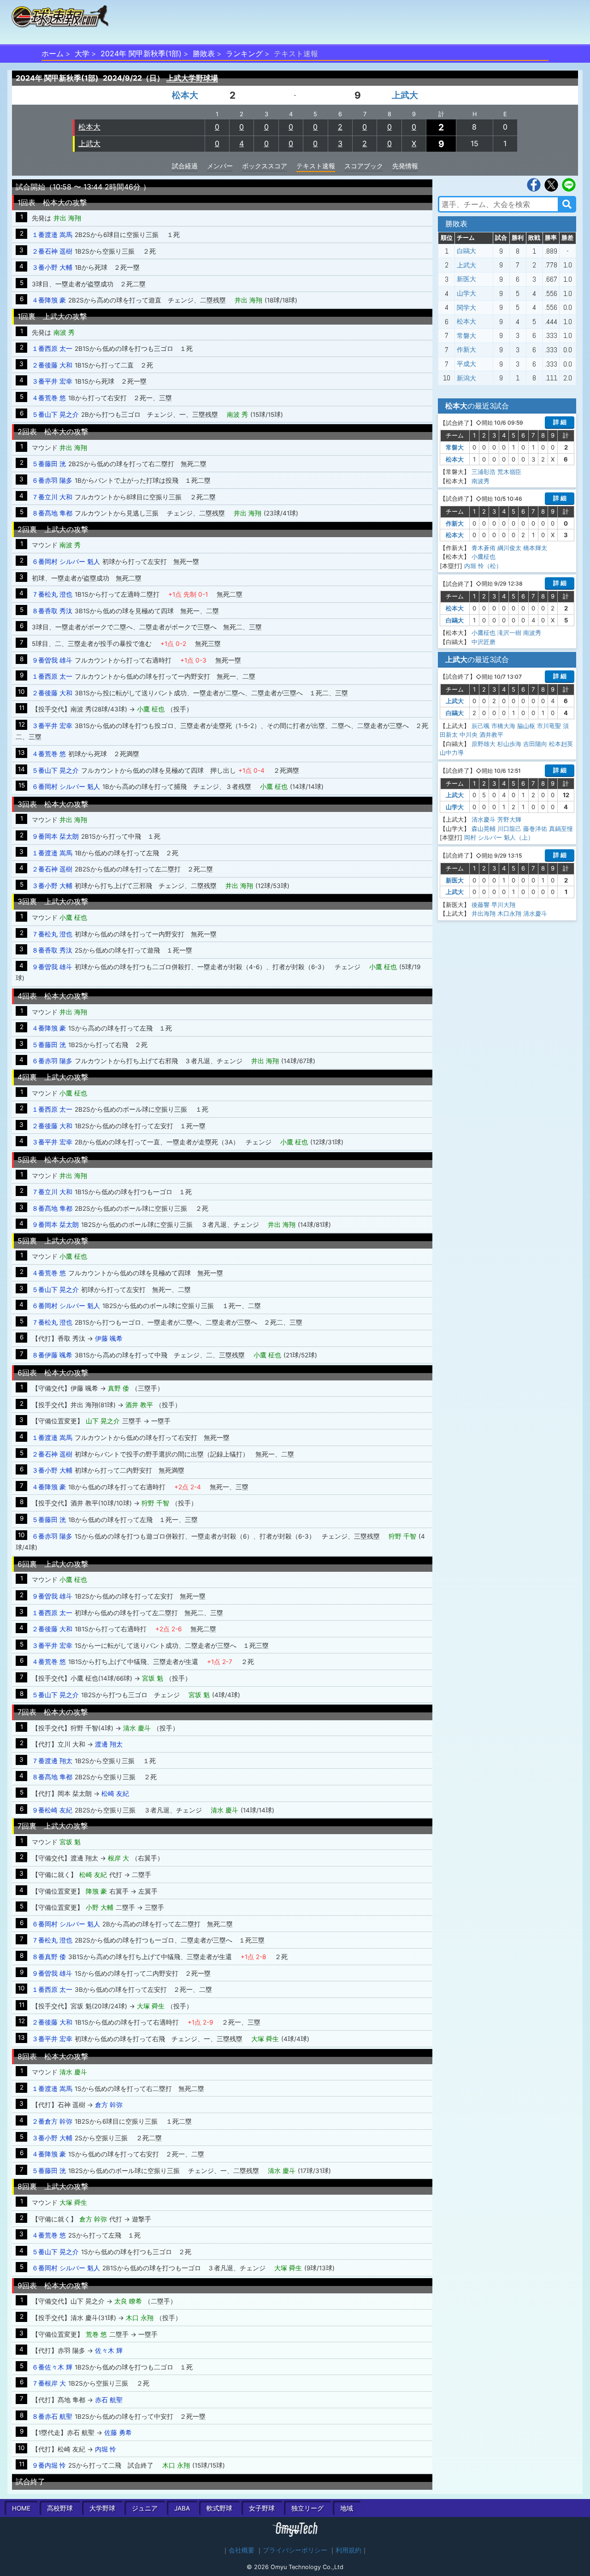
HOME (21, 2508)
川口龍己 (509, 829)
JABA (182, 2508)
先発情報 (405, 166)
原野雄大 (484, 744)
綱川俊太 (509, 548)
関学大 (466, 308)
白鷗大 (466, 251)
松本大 (185, 95)
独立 (307, 2508)
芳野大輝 (509, 819)
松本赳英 (561, 744)
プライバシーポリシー (295, 2550)
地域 (347, 2508)
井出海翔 (484, 913)
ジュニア (145, 2508)
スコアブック (364, 166)
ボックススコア (265, 166)
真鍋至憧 (561, 829)
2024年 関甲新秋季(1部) (141, 53)
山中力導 (452, 752)
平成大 (466, 364)
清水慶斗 (484, 819)
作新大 (466, 349)
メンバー (220, 166)
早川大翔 (503, 905)
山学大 (466, 293)
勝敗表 (204, 53)
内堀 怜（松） (483, 566)
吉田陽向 (535, 744)
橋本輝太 (535, 548)
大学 (82, 53)
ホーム (53, 53)
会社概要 (242, 2550)
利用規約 (348, 2550)
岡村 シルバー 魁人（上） (499, 837)
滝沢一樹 (509, 633)
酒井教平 (491, 734)
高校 (60, 2508)
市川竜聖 (549, 726)
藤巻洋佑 (535, 829)
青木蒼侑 (484, 548)
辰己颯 (481, 726)
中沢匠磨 (484, 642)
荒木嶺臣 (509, 472)
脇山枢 (526, 726)
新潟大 (466, 378)
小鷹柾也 (484, 557)
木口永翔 (509, 913)
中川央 (469, 734)
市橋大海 (503, 726)
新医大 (466, 279)
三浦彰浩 (484, 472)
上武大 (405, 95)
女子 (262, 2508)
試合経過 (185, 166)
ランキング (244, 53)
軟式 (219, 2508)
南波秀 (481, 481)
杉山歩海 (509, 744)
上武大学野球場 (192, 78)
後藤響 (481, 905)
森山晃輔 (484, 829)
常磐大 (466, 336)
